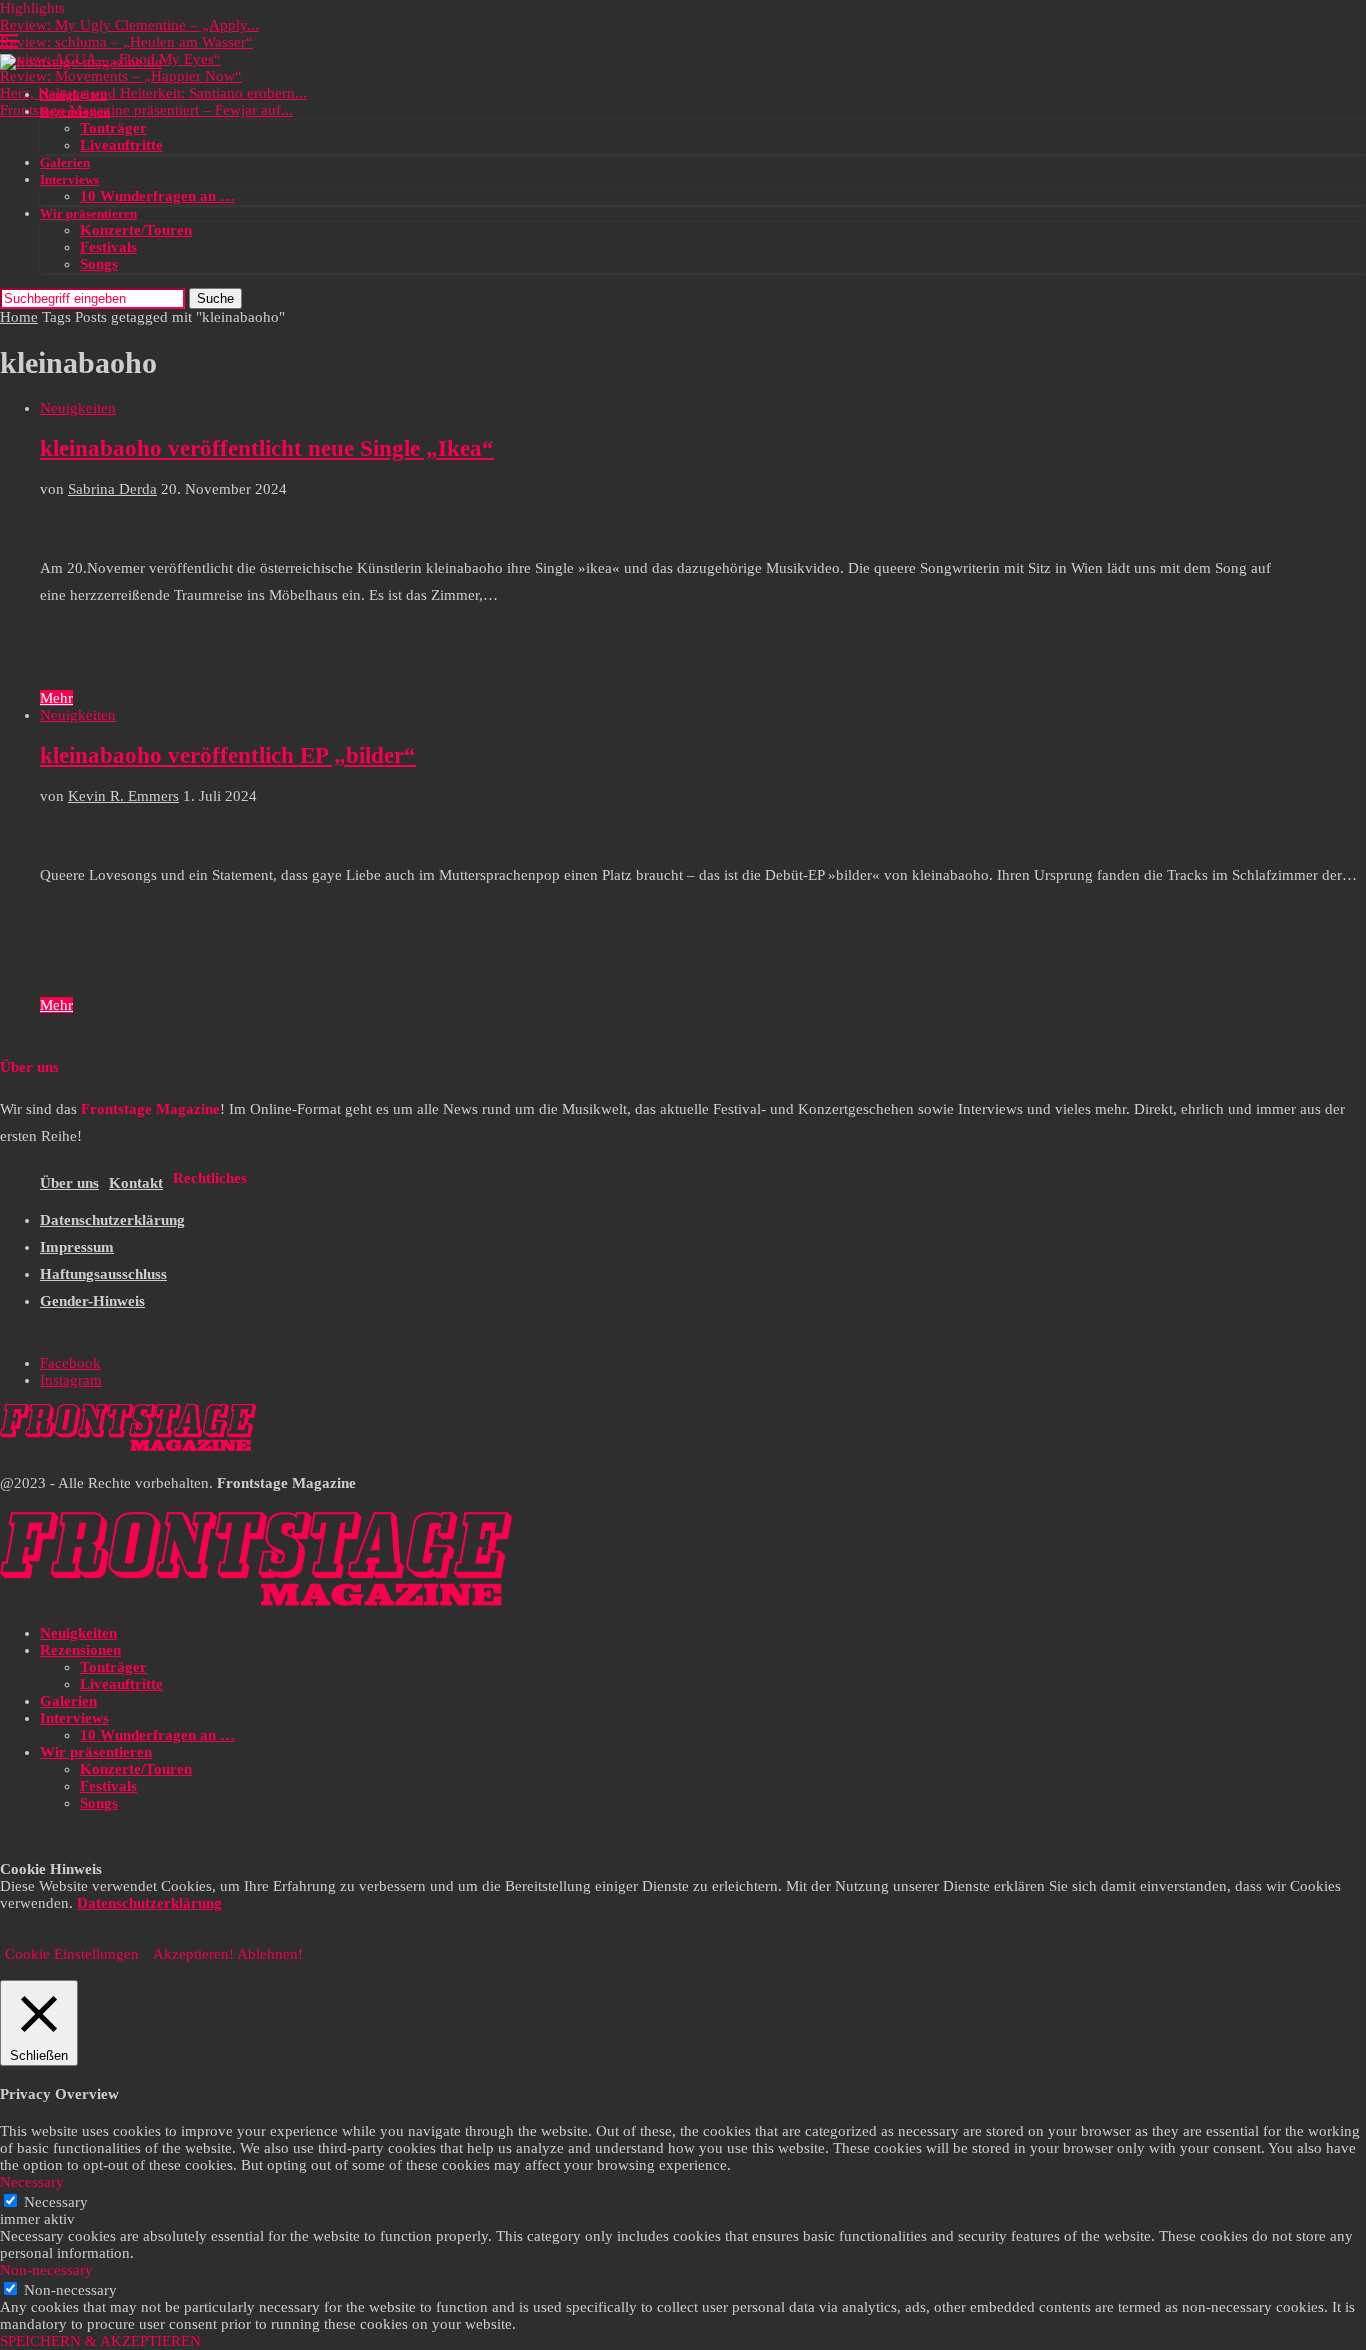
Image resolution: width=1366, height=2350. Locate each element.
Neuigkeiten (73, 94)
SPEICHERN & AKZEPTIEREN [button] (100, 2341)
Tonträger (113, 128)
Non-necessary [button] (46, 2270)
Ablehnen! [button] (270, 1954)
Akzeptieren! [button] (193, 1954)
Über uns (69, 1183)
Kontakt (136, 1183)
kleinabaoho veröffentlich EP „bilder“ (228, 755)
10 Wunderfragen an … (157, 196)
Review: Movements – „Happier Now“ (121, 76)
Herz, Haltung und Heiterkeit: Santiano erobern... (153, 93)
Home (19, 317)
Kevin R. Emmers (123, 796)
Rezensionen (75, 111)
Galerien (65, 162)
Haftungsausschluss (103, 1274)
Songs (99, 264)
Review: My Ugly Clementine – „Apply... (129, 25)
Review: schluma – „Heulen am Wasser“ (126, 42)
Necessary (56, 2202)
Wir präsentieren (88, 213)
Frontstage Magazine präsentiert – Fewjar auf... (146, 110)
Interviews (69, 179)
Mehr (56, 698)
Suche (215, 298)
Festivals (108, 247)
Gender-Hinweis (92, 1301)
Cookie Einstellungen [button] (72, 1954)
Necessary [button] (32, 2182)
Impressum (77, 1247)
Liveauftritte (121, 145)
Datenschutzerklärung (112, 1220)
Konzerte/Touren (136, 230)
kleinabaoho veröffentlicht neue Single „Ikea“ (267, 448)
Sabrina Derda (112, 489)
